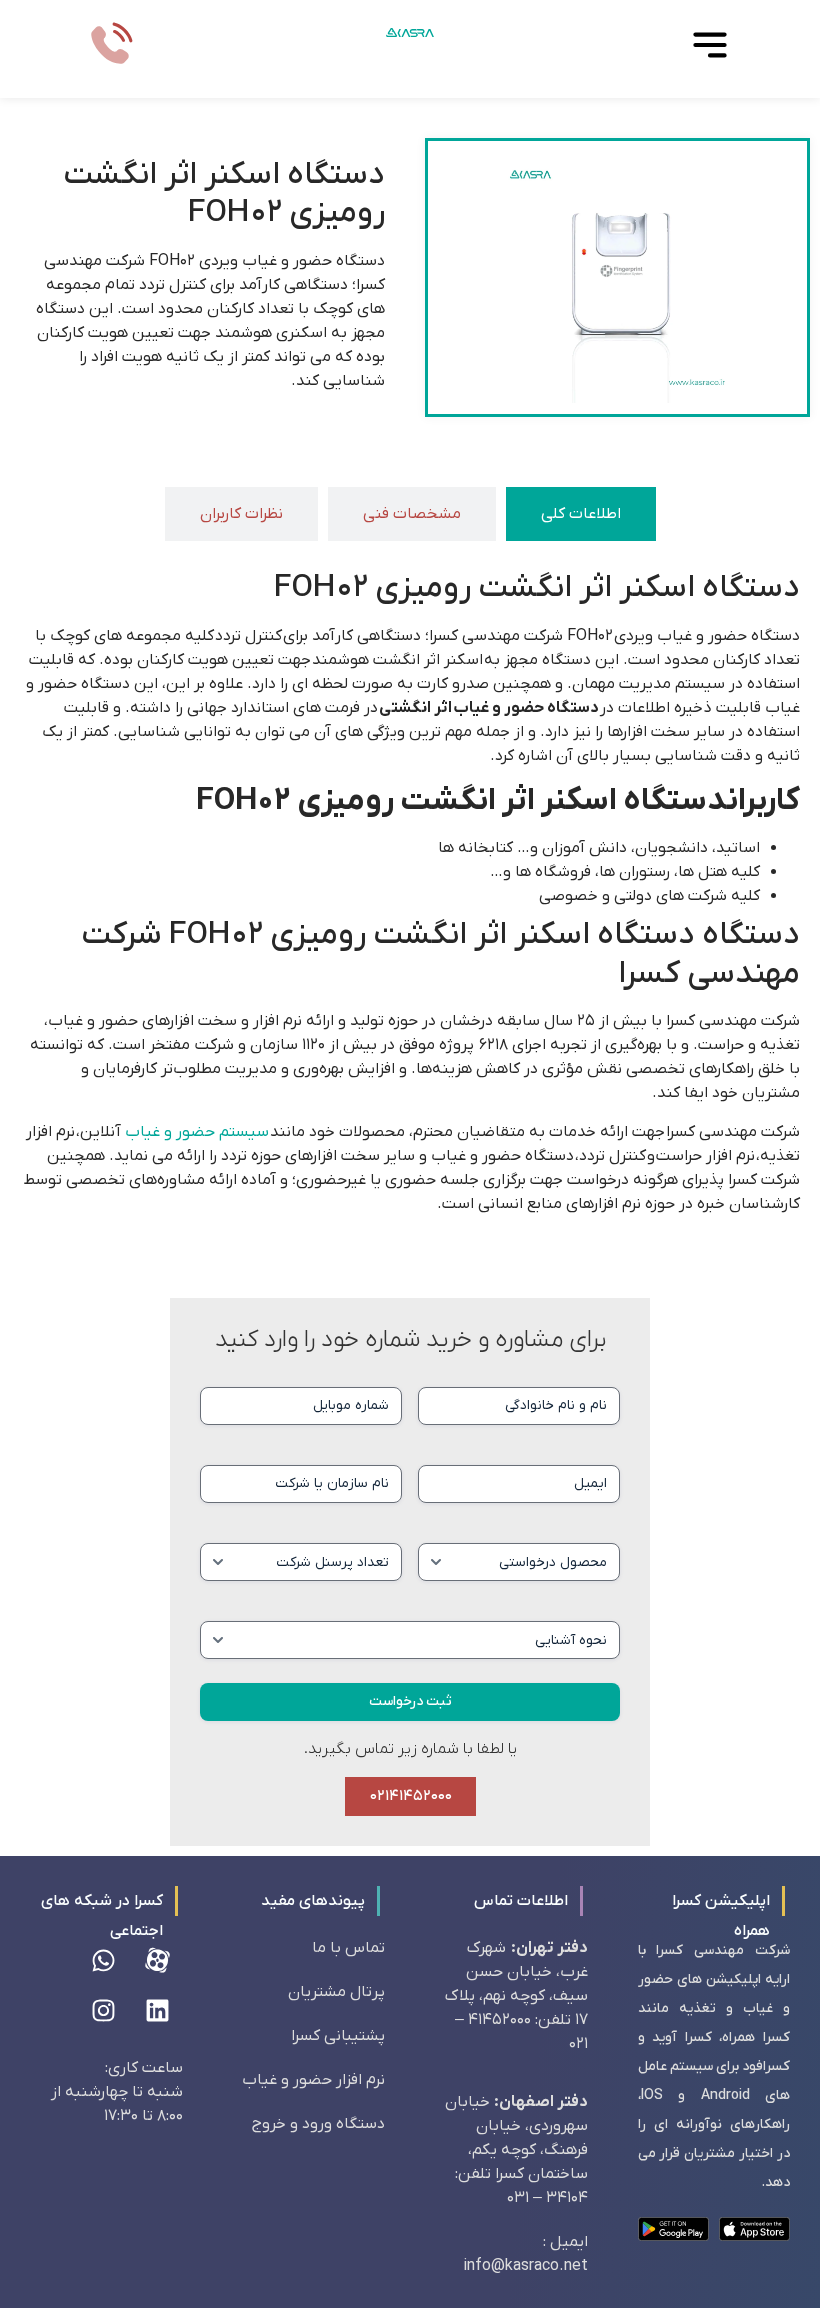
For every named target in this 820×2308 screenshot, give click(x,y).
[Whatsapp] (104, 1961)
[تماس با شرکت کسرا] (110, 45)
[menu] (710, 45)
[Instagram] (104, 2011)
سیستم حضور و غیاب (197, 1132)
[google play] (673, 2229)
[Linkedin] (158, 2011)
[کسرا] (410, 32)
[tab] (581, 514)
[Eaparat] (158, 1961)
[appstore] (754, 2229)
